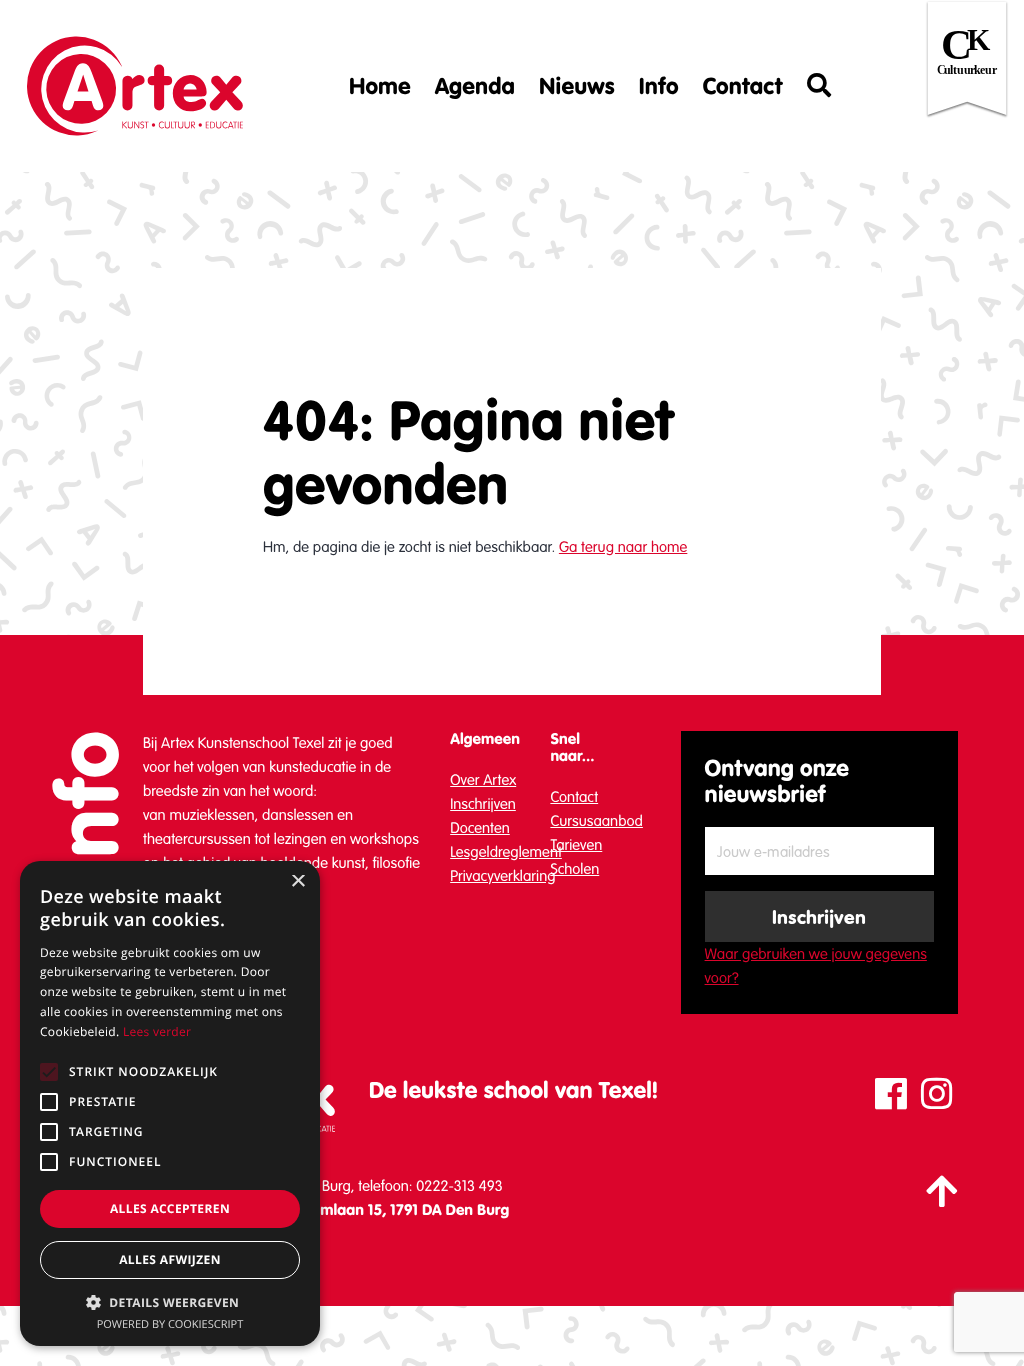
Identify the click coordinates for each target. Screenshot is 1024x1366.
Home (380, 86)
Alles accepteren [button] (170, 1208)
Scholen (574, 869)
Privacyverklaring (502, 876)
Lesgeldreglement (506, 852)
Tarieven (576, 845)
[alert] (170, 1103)
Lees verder (157, 1031)
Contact (743, 86)
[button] (170, 1302)
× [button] (297, 882)
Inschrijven (483, 804)
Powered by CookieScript (170, 1324)
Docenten (480, 828)
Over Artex (483, 780)
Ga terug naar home (623, 547)
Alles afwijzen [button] (170, 1259)
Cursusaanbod (596, 821)
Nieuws (577, 86)
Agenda (475, 86)
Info (659, 86)
